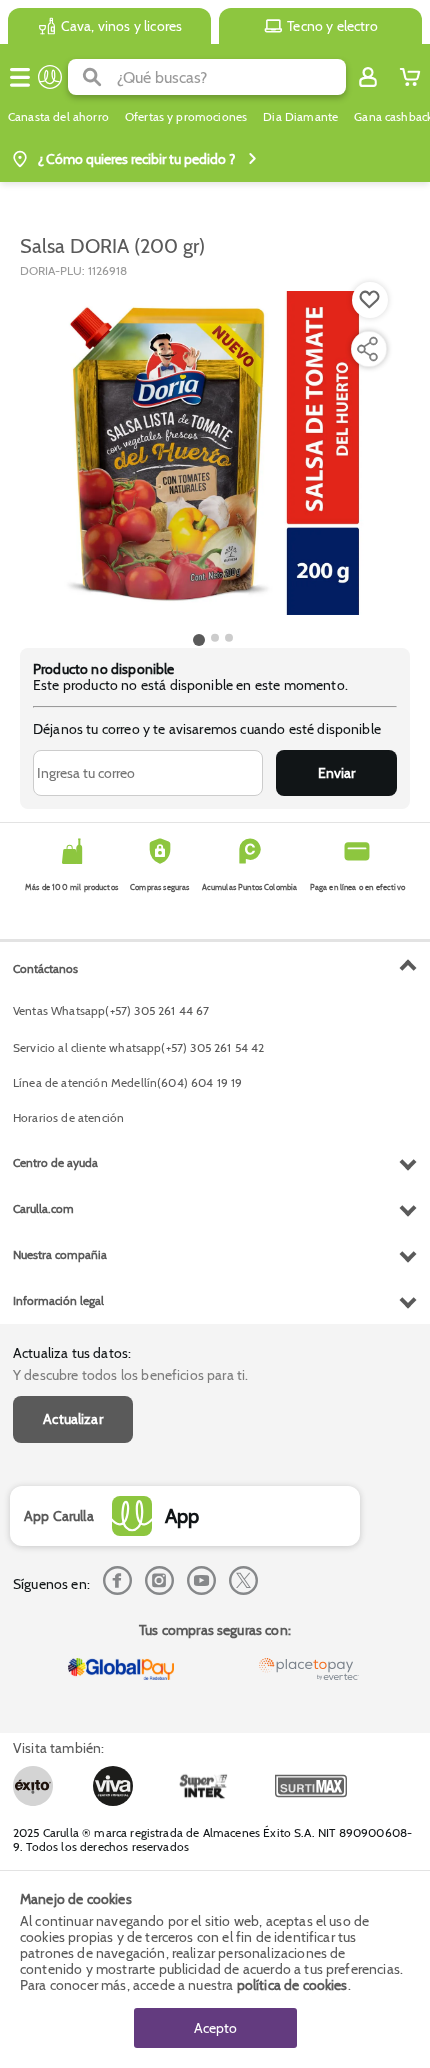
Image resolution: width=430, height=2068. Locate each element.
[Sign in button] (368, 77)
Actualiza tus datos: (72, 1353)
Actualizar (73, 1419)
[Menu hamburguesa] (20, 77)
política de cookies (292, 1985)
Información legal (58, 1300)
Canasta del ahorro (58, 117)
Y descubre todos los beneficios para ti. (130, 1375)
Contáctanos (45, 968)
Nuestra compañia (60, 1254)
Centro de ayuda (55, 1162)
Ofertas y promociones (186, 117)
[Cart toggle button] (410, 77)
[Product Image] (213, 453)
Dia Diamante (300, 117)
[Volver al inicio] (50, 77)
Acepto (215, 2028)
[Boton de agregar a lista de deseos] (370, 300)
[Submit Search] (92, 77)
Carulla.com (43, 1208)
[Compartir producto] (367, 349)
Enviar (336, 773)
